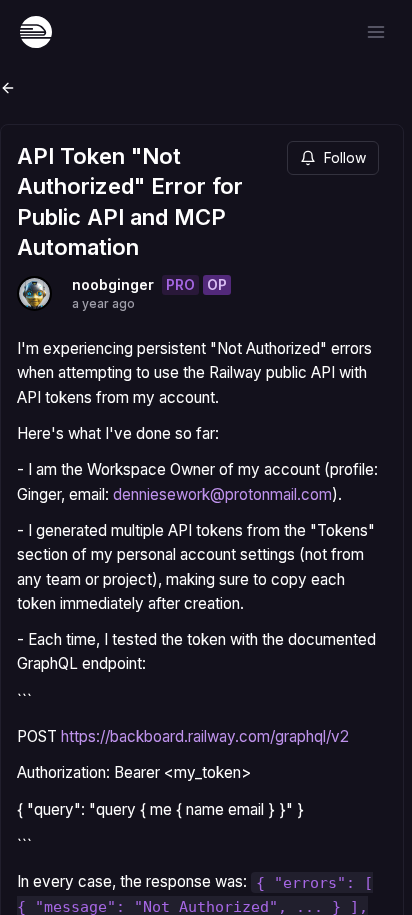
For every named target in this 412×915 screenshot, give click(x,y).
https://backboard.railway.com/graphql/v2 (205, 736)
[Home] (36, 32)
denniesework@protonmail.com (222, 494)
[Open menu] (376, 32)
